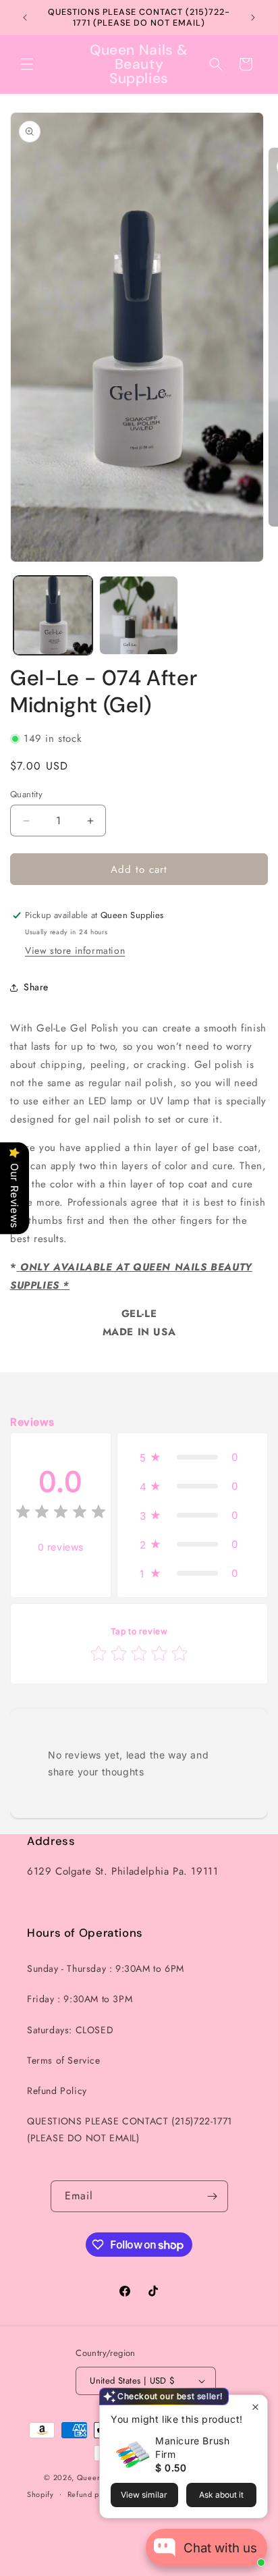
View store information (75, 950)
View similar (144, 2495)
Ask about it (221, 2495)
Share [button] (36, 987)
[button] (27, 64)
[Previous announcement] (25, 18)
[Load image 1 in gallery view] (53, 615)
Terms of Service (64, 2060)
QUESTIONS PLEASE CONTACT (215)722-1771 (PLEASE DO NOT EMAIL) (130, 2129)
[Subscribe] (213, 2196)
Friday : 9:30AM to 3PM (80, 1999)
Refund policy (92, 2494)
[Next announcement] (253, 18)
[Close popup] (255, 2407)
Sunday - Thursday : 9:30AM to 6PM (106, 1968)
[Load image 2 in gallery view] (139, 615)
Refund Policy (57, 2091)
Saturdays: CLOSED (70, 2030)
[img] (61, 1514)
